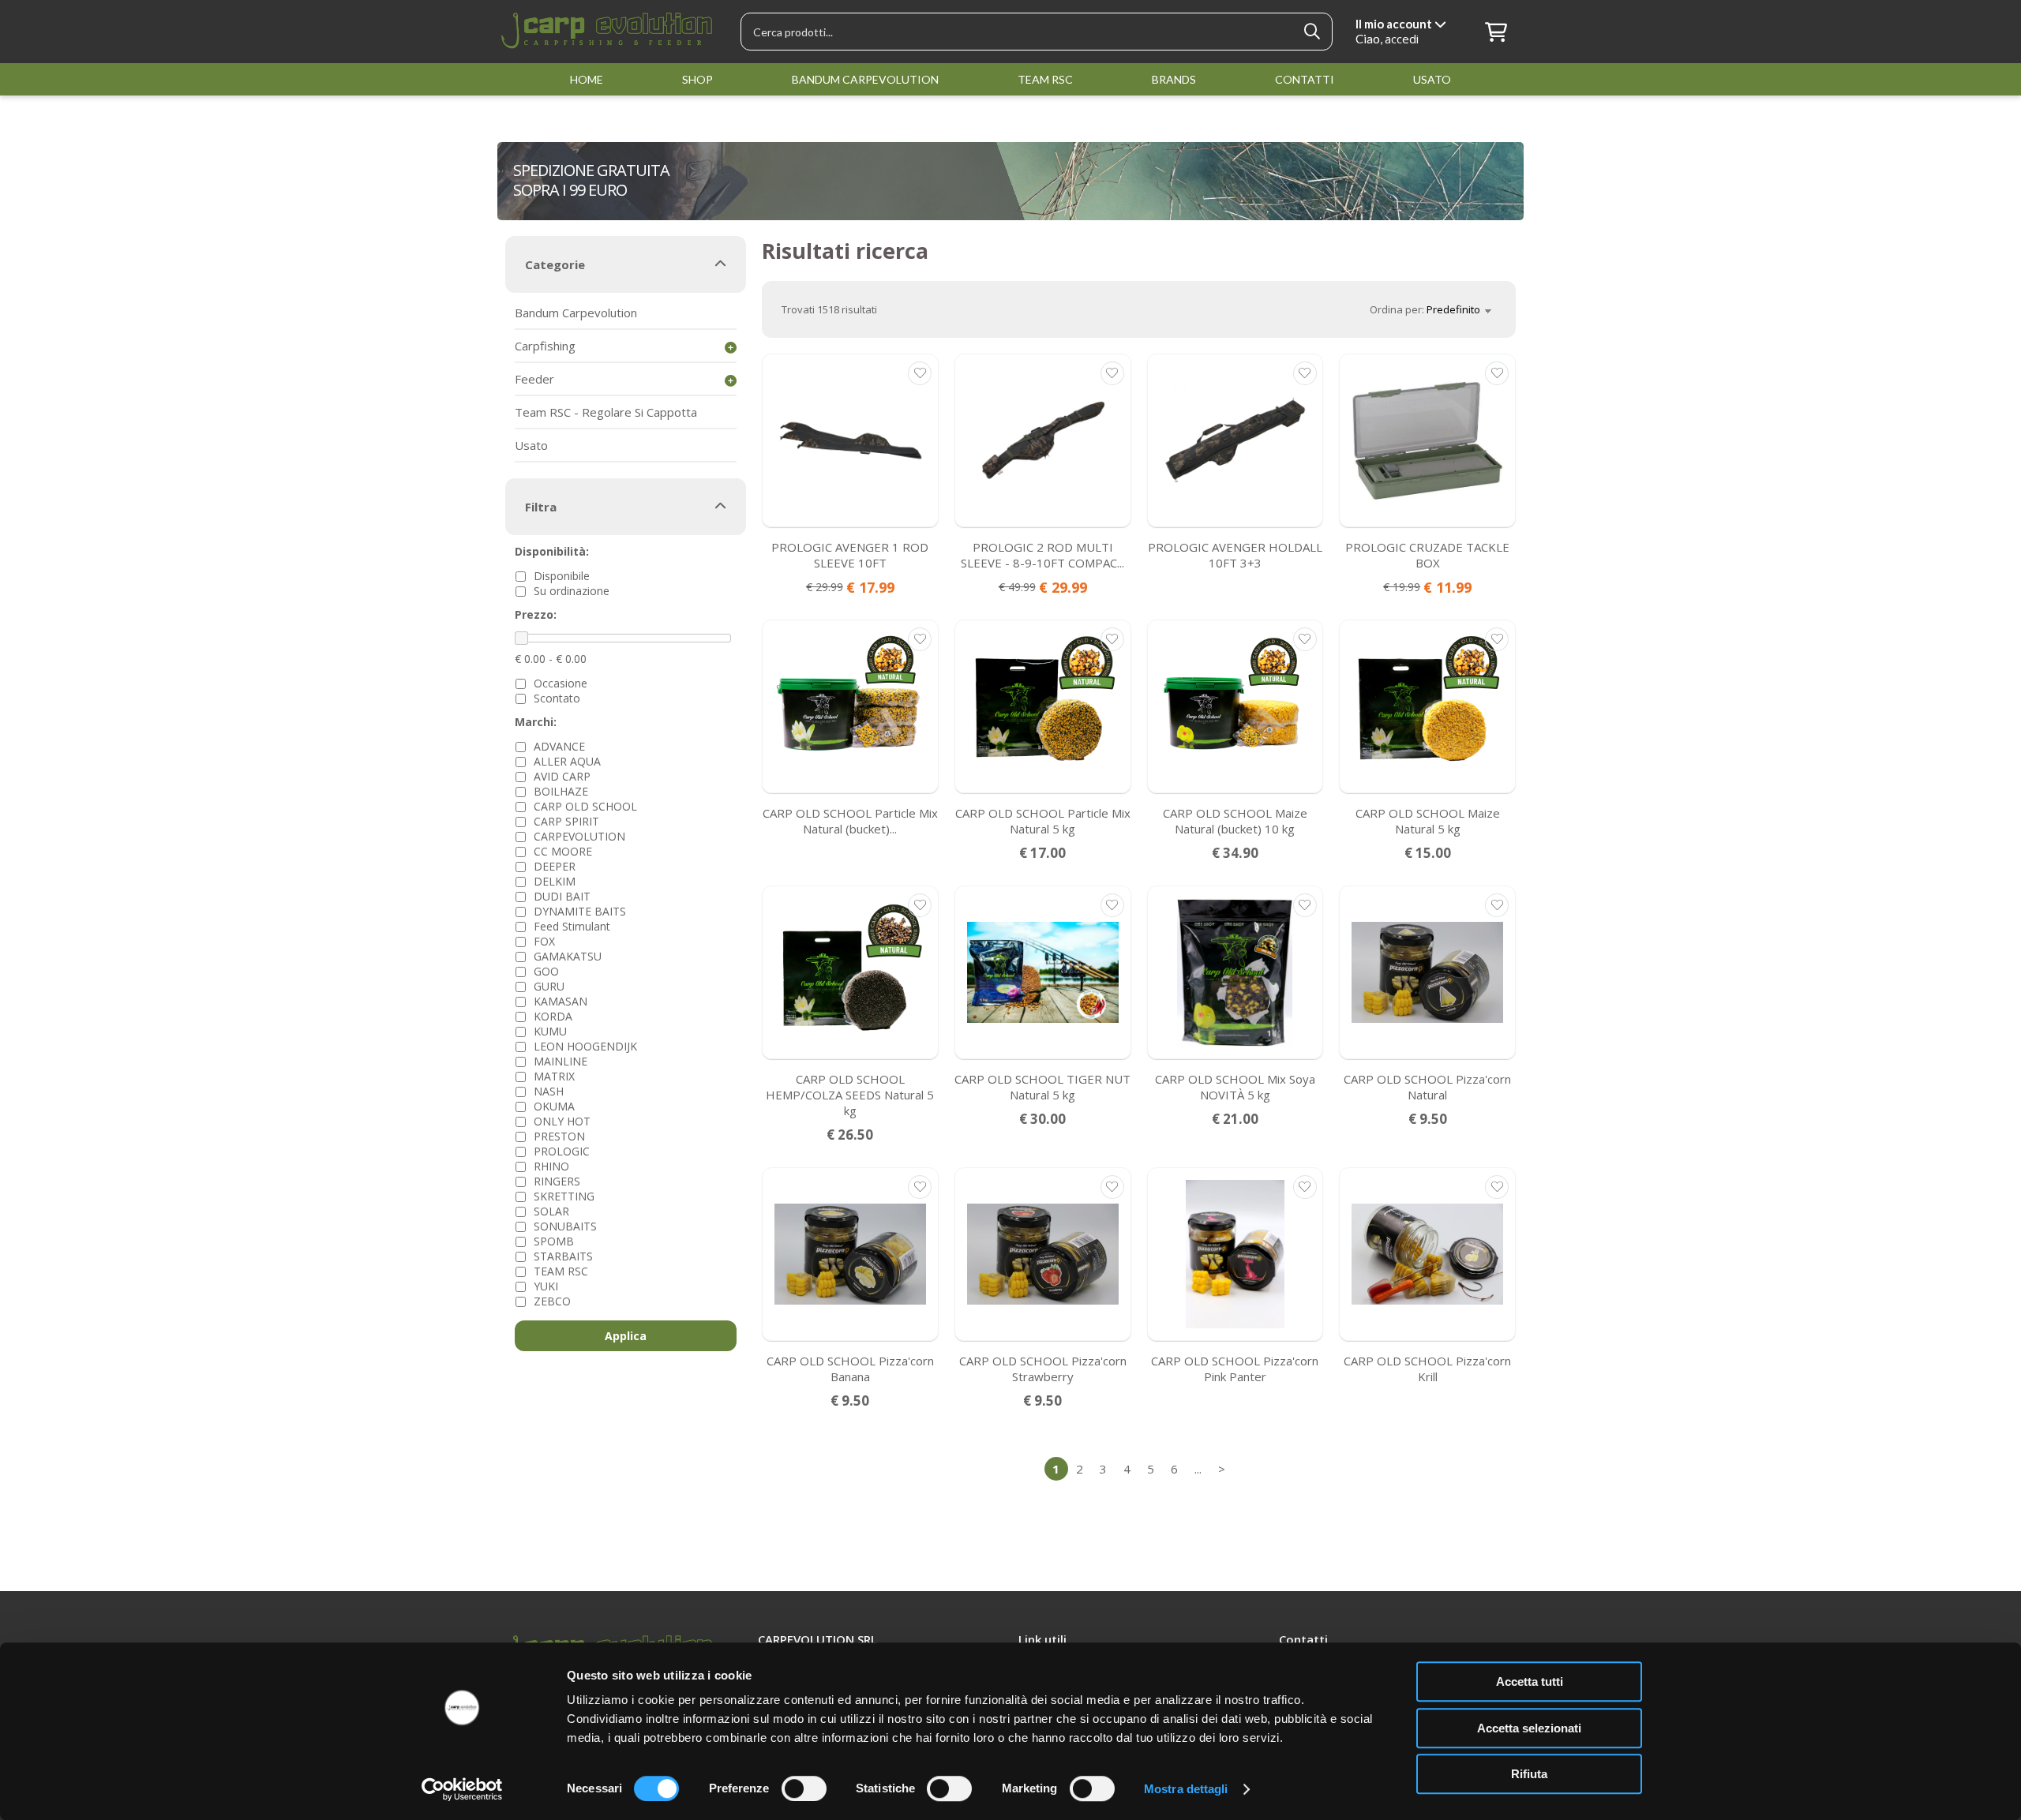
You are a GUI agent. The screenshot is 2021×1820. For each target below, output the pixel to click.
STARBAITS (563, 1256)
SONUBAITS (565, 1226)
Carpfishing (545, 346)
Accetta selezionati (1529, 1728)
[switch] (804, 1788)
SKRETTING (564, 1196)
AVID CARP (562, 776)
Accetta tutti (1530, 1681)
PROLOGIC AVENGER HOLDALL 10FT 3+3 (1235, 555)
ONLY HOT (562, 1121)
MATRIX (554, 1076)
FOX (544, 941)
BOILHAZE (561, 791)
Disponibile (562, 576)
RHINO (551, 1166)
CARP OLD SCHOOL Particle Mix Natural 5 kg (1043, 821)
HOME (587, 79)
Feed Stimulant (572, 926)
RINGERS (557, 1181)
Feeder (534, 379)
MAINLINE (561, 1061)
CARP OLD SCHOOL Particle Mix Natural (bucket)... (850, 821)
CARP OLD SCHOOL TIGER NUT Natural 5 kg (1042, 1087)
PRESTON (559, 1136)
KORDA (553, 1016)
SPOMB (554, 1241)
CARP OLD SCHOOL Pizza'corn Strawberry (1043, 1369)
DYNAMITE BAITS (580, 911)
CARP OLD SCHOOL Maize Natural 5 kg (1428, 821)
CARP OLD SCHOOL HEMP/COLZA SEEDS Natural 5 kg (850, 1095)
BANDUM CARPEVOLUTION (865, 79)
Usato (531, 445)
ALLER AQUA (567, 761)
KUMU (550, 1031)
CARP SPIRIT (566, 821)
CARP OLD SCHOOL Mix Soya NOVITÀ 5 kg (1235, 1087)
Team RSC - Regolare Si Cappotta (606, 412)
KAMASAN (561, 1001)
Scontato (557, 698)
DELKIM (555, 881)
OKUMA (554, 1106)
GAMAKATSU (568, 956)
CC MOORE (563, 851)
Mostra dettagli (1186, 1789)
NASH (549, 1091)
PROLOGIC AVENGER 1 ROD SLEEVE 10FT (850, 555)
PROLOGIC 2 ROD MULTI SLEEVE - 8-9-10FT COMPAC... (1042, 555)
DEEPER (555, 866)
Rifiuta (1529, 1774)
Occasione (561, 683)
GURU (549, 986)
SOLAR (551, 1211)
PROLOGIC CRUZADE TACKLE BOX (1427, 555)
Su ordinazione (572, 591)
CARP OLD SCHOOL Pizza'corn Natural (1427, 1087)
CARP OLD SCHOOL (585, 806)
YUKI (546, 1286)
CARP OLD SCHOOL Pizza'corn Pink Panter (1235, 1369)
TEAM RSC (1045, 79)
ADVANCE (559, 746)
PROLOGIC (562, 1151)
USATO (1432, 79)
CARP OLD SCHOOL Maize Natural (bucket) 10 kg (1235, 821)
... (1198, 1469)
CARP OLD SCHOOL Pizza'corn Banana (850, 1369)
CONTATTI (1305, 79)
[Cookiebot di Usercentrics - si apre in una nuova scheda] (462, 1789)
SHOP (697, 79)
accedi (1402, 39)
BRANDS (1174, 79)
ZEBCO (552, 1301)
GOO (546, 971)
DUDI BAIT (562, 896)
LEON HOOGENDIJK (585, 1046)
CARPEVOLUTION (579, 836)
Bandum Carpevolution (576, 313)
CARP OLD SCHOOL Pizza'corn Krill (1427, 1369)
